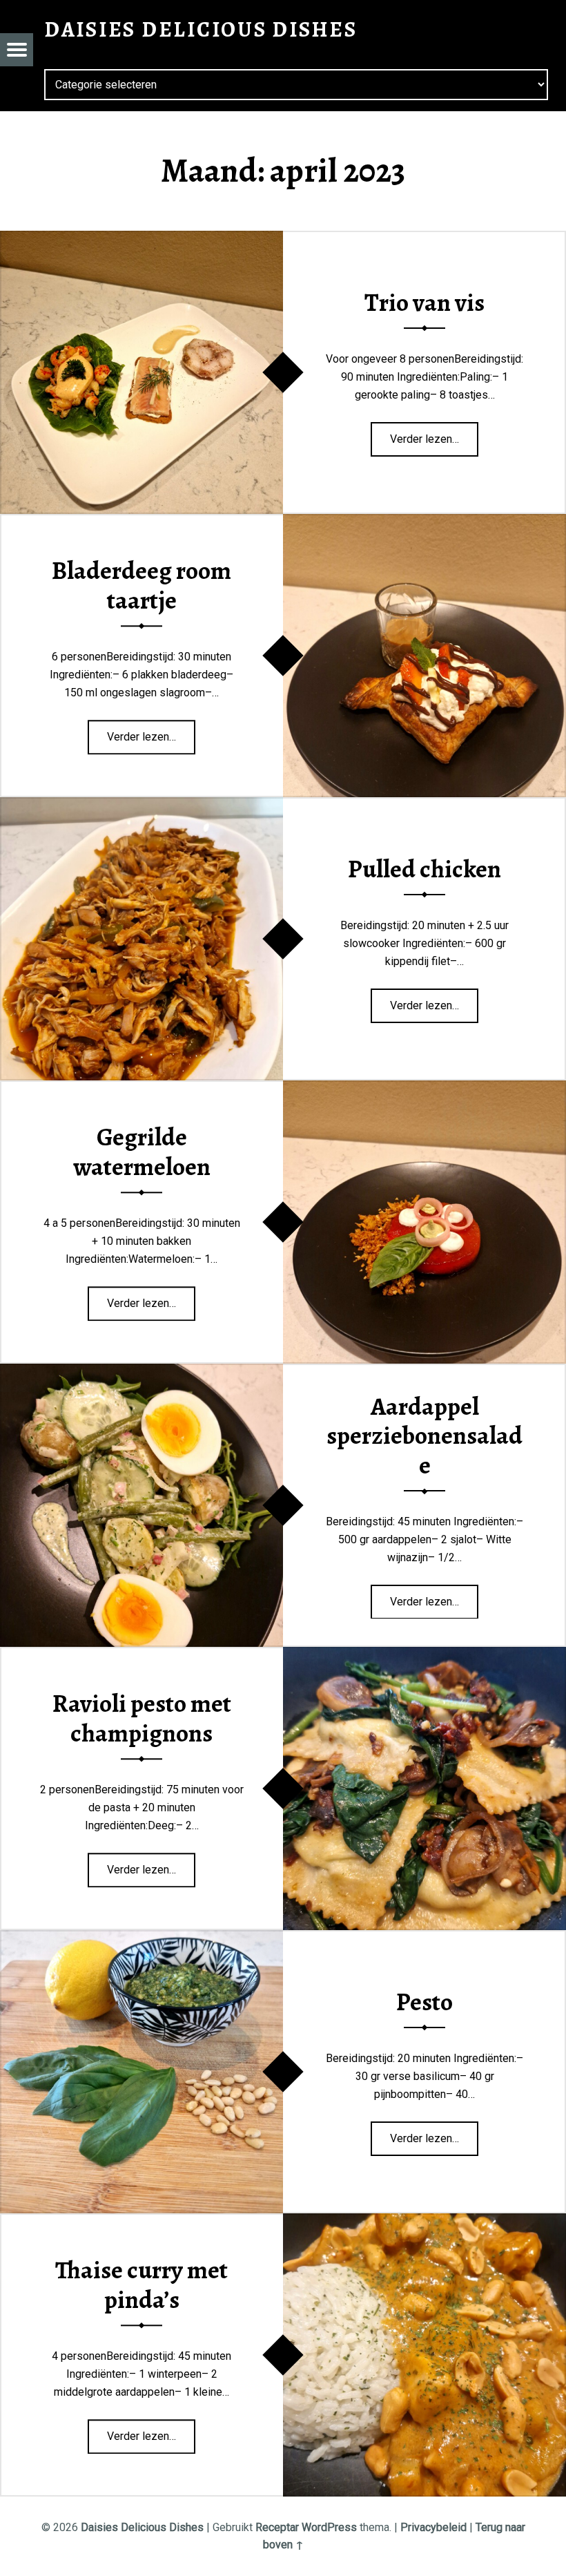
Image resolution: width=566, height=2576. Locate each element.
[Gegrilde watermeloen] (424, 1089)
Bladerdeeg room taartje (141, 585)
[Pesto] (141, 1939)
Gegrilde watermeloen (142, 1152)
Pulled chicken (424, 869)
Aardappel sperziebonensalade (424, 1436)
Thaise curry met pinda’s (141, 2285)
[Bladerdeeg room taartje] (424, 523)
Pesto (424, 2002)
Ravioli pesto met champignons (142, 1718)
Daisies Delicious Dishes (142, 2527)
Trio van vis (424, 303)
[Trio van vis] (141, 239)
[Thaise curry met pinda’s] (424, 2222)
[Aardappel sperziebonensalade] (141, 1372)
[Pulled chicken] (141, 806)
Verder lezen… (431, 435)
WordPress (329, 2527)
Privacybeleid (433, 2527)
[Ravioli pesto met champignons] (424, 1656)
